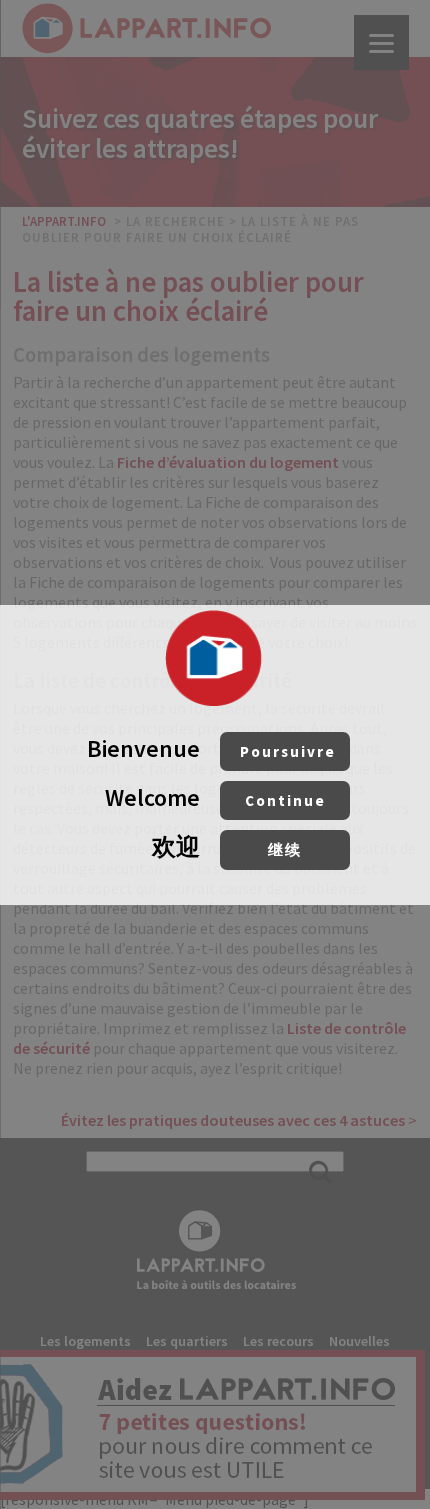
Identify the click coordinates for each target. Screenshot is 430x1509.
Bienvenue (211, 748)
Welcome (215, 797)
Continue (285, 800)
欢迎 (227, 846)
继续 (285, 849)
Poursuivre (288, 751)
